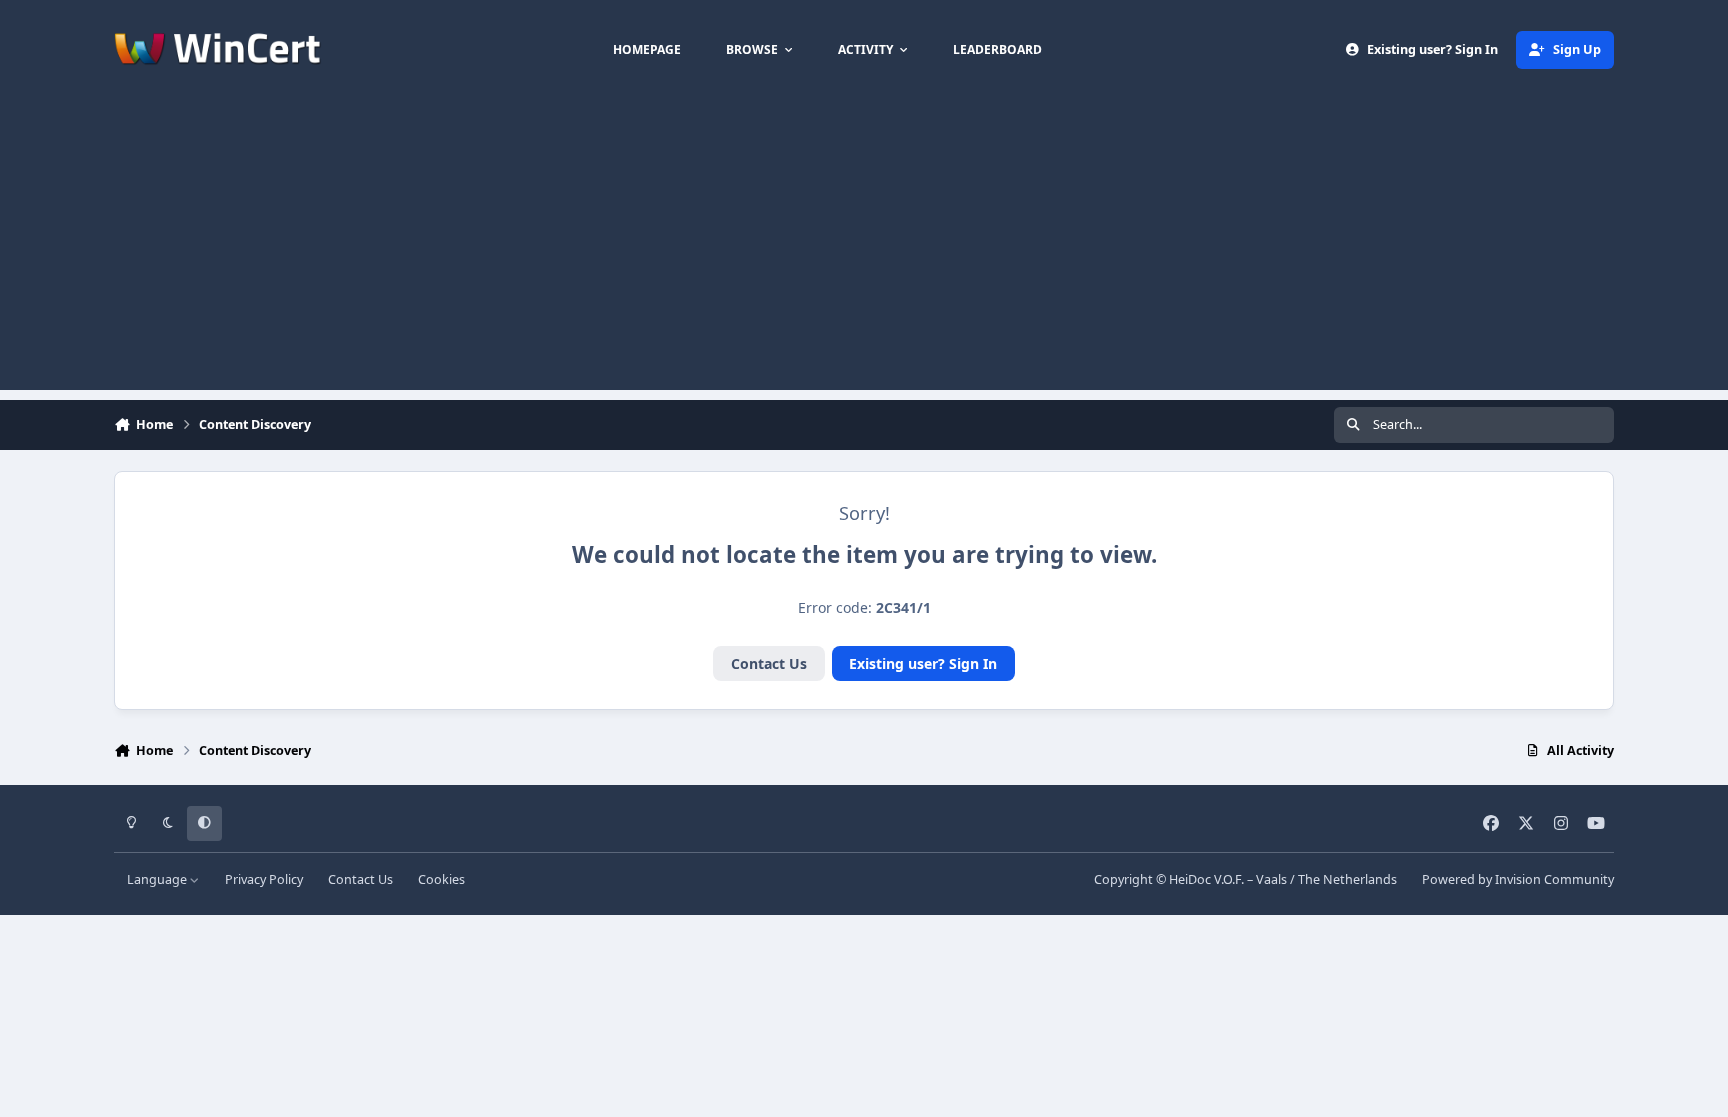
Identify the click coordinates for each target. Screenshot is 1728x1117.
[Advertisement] (864, 250)
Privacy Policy (264, 879)
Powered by (1518, 879)
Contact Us (769, 663)
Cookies (441, 879)
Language (158, 879)
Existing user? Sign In (923, 663)
